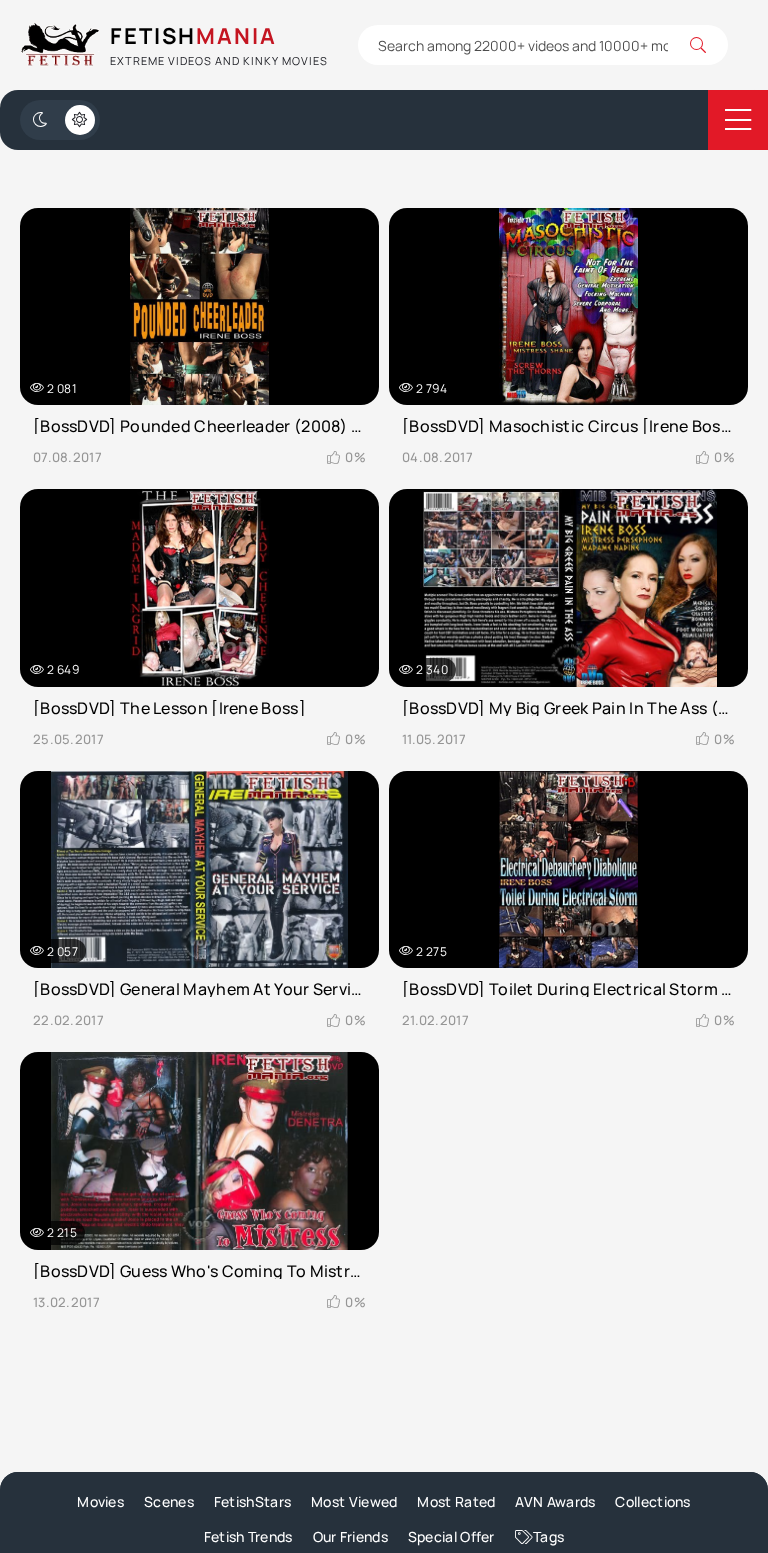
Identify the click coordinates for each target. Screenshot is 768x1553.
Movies (100, 1501)
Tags (548, 1536)
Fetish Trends (248, 1536)
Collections (652, 1501)
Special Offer (451, 1536)
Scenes (169, 1501)
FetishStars (252, 1501)
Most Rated (456, 1501)
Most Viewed (354, 1501)
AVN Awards (555, 1501)
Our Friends (350, 1536)
